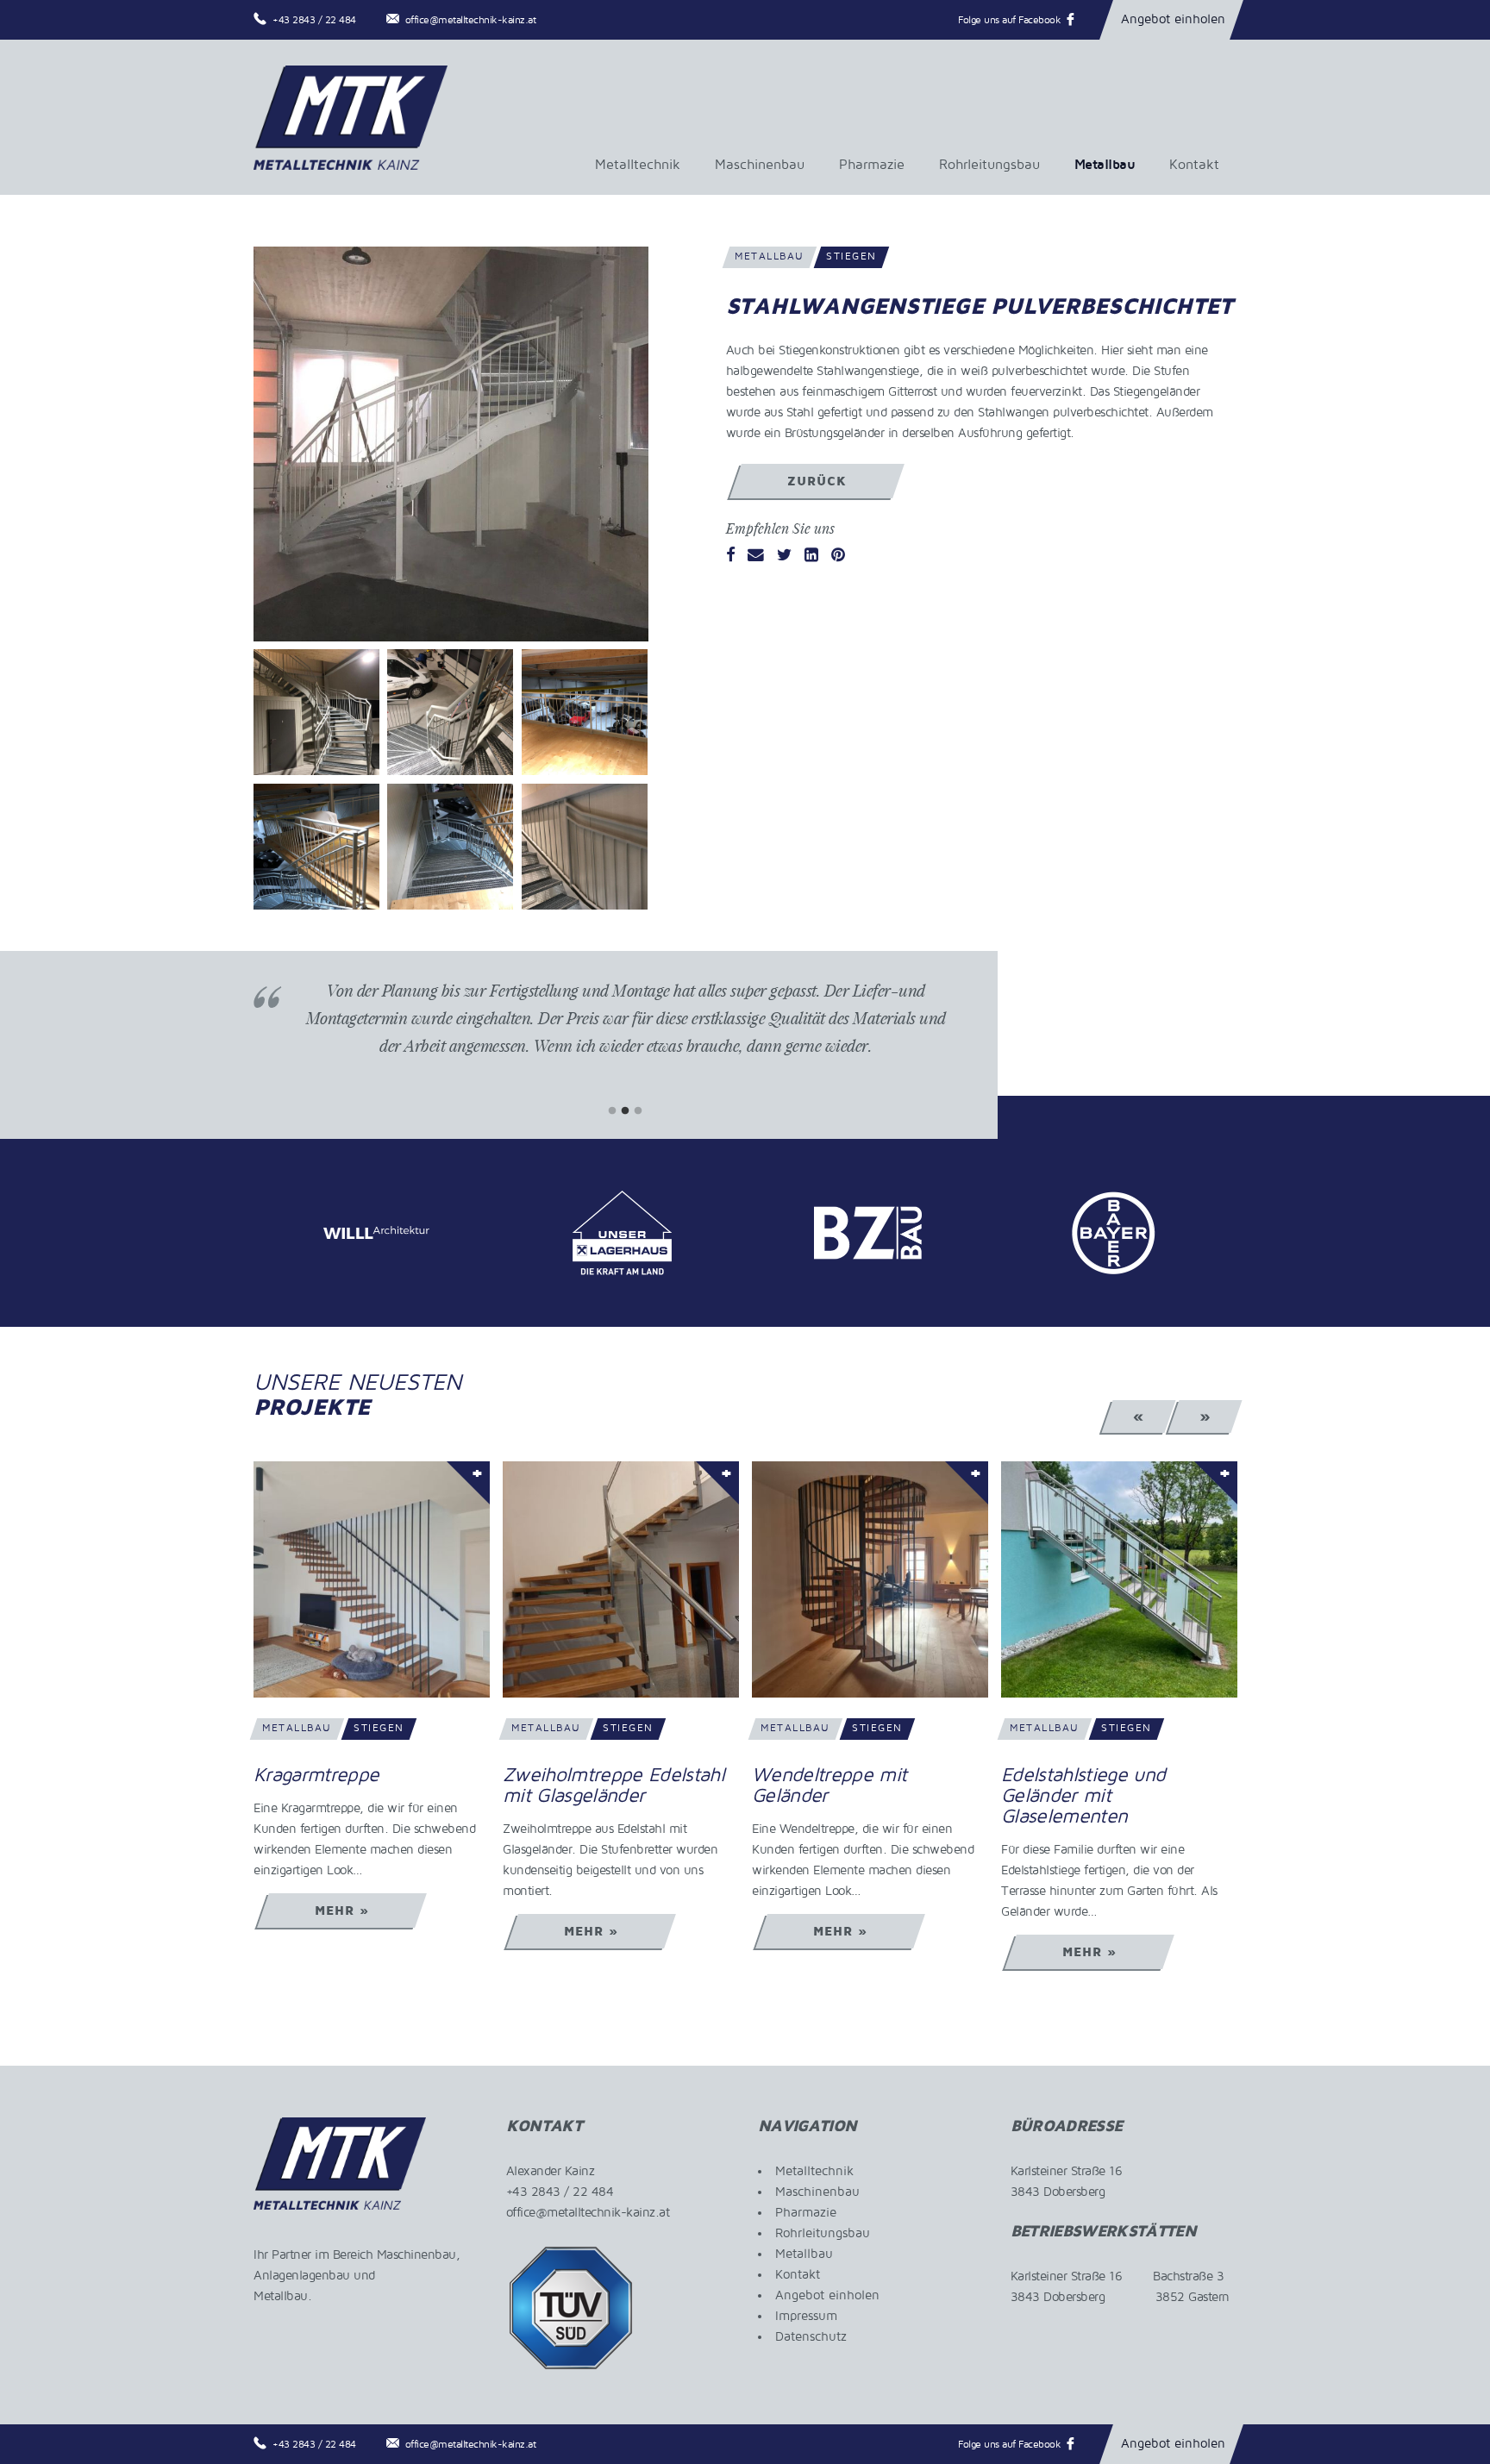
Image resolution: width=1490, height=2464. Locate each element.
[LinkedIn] (811, 556)
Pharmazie (872, 165)
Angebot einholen (1173, 19)
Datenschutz (811, 2336)
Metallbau (1105, 165)
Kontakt (1194, 165)
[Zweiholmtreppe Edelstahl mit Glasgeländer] (621, 1579)
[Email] (756, 556)
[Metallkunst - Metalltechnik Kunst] (451, 444)
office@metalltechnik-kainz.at (471, 20)
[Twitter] (784, 556)
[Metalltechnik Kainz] (351, 117)
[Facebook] (731, 556)
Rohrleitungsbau (989, 165)
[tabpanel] (626, 1031)
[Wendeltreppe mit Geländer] (870, 1579)
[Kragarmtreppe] (372, 1579)
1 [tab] (613, 1111)
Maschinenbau (760, 165)
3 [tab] (639, 1111)
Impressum (806, 2316)
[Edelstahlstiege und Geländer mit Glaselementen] (1119, 1579)
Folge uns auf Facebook (1009, 20)
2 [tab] (626, 1111)
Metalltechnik (638, 165)
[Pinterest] (838, 556)
